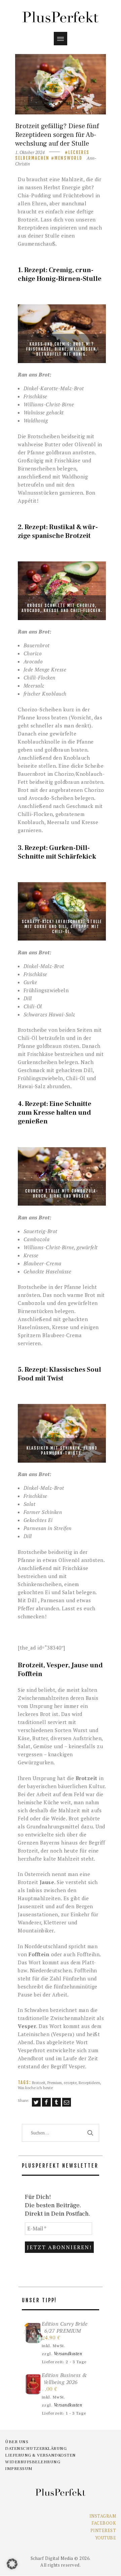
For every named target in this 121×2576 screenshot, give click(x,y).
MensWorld (68, 158)
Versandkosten (68, 2354)
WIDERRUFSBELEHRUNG (33, 2462)
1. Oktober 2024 (30, 152)
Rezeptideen (89, 2083)
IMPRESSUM (19, 2469)
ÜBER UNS (17, 2442)
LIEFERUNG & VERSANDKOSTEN (41, 2455)
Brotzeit (39, 2083)
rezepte (70, 2083)
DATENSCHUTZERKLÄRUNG (36, 2448)
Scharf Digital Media (52, 2558)
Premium (55, 2083)
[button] (12, 2564)
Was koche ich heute (35, 2088)
